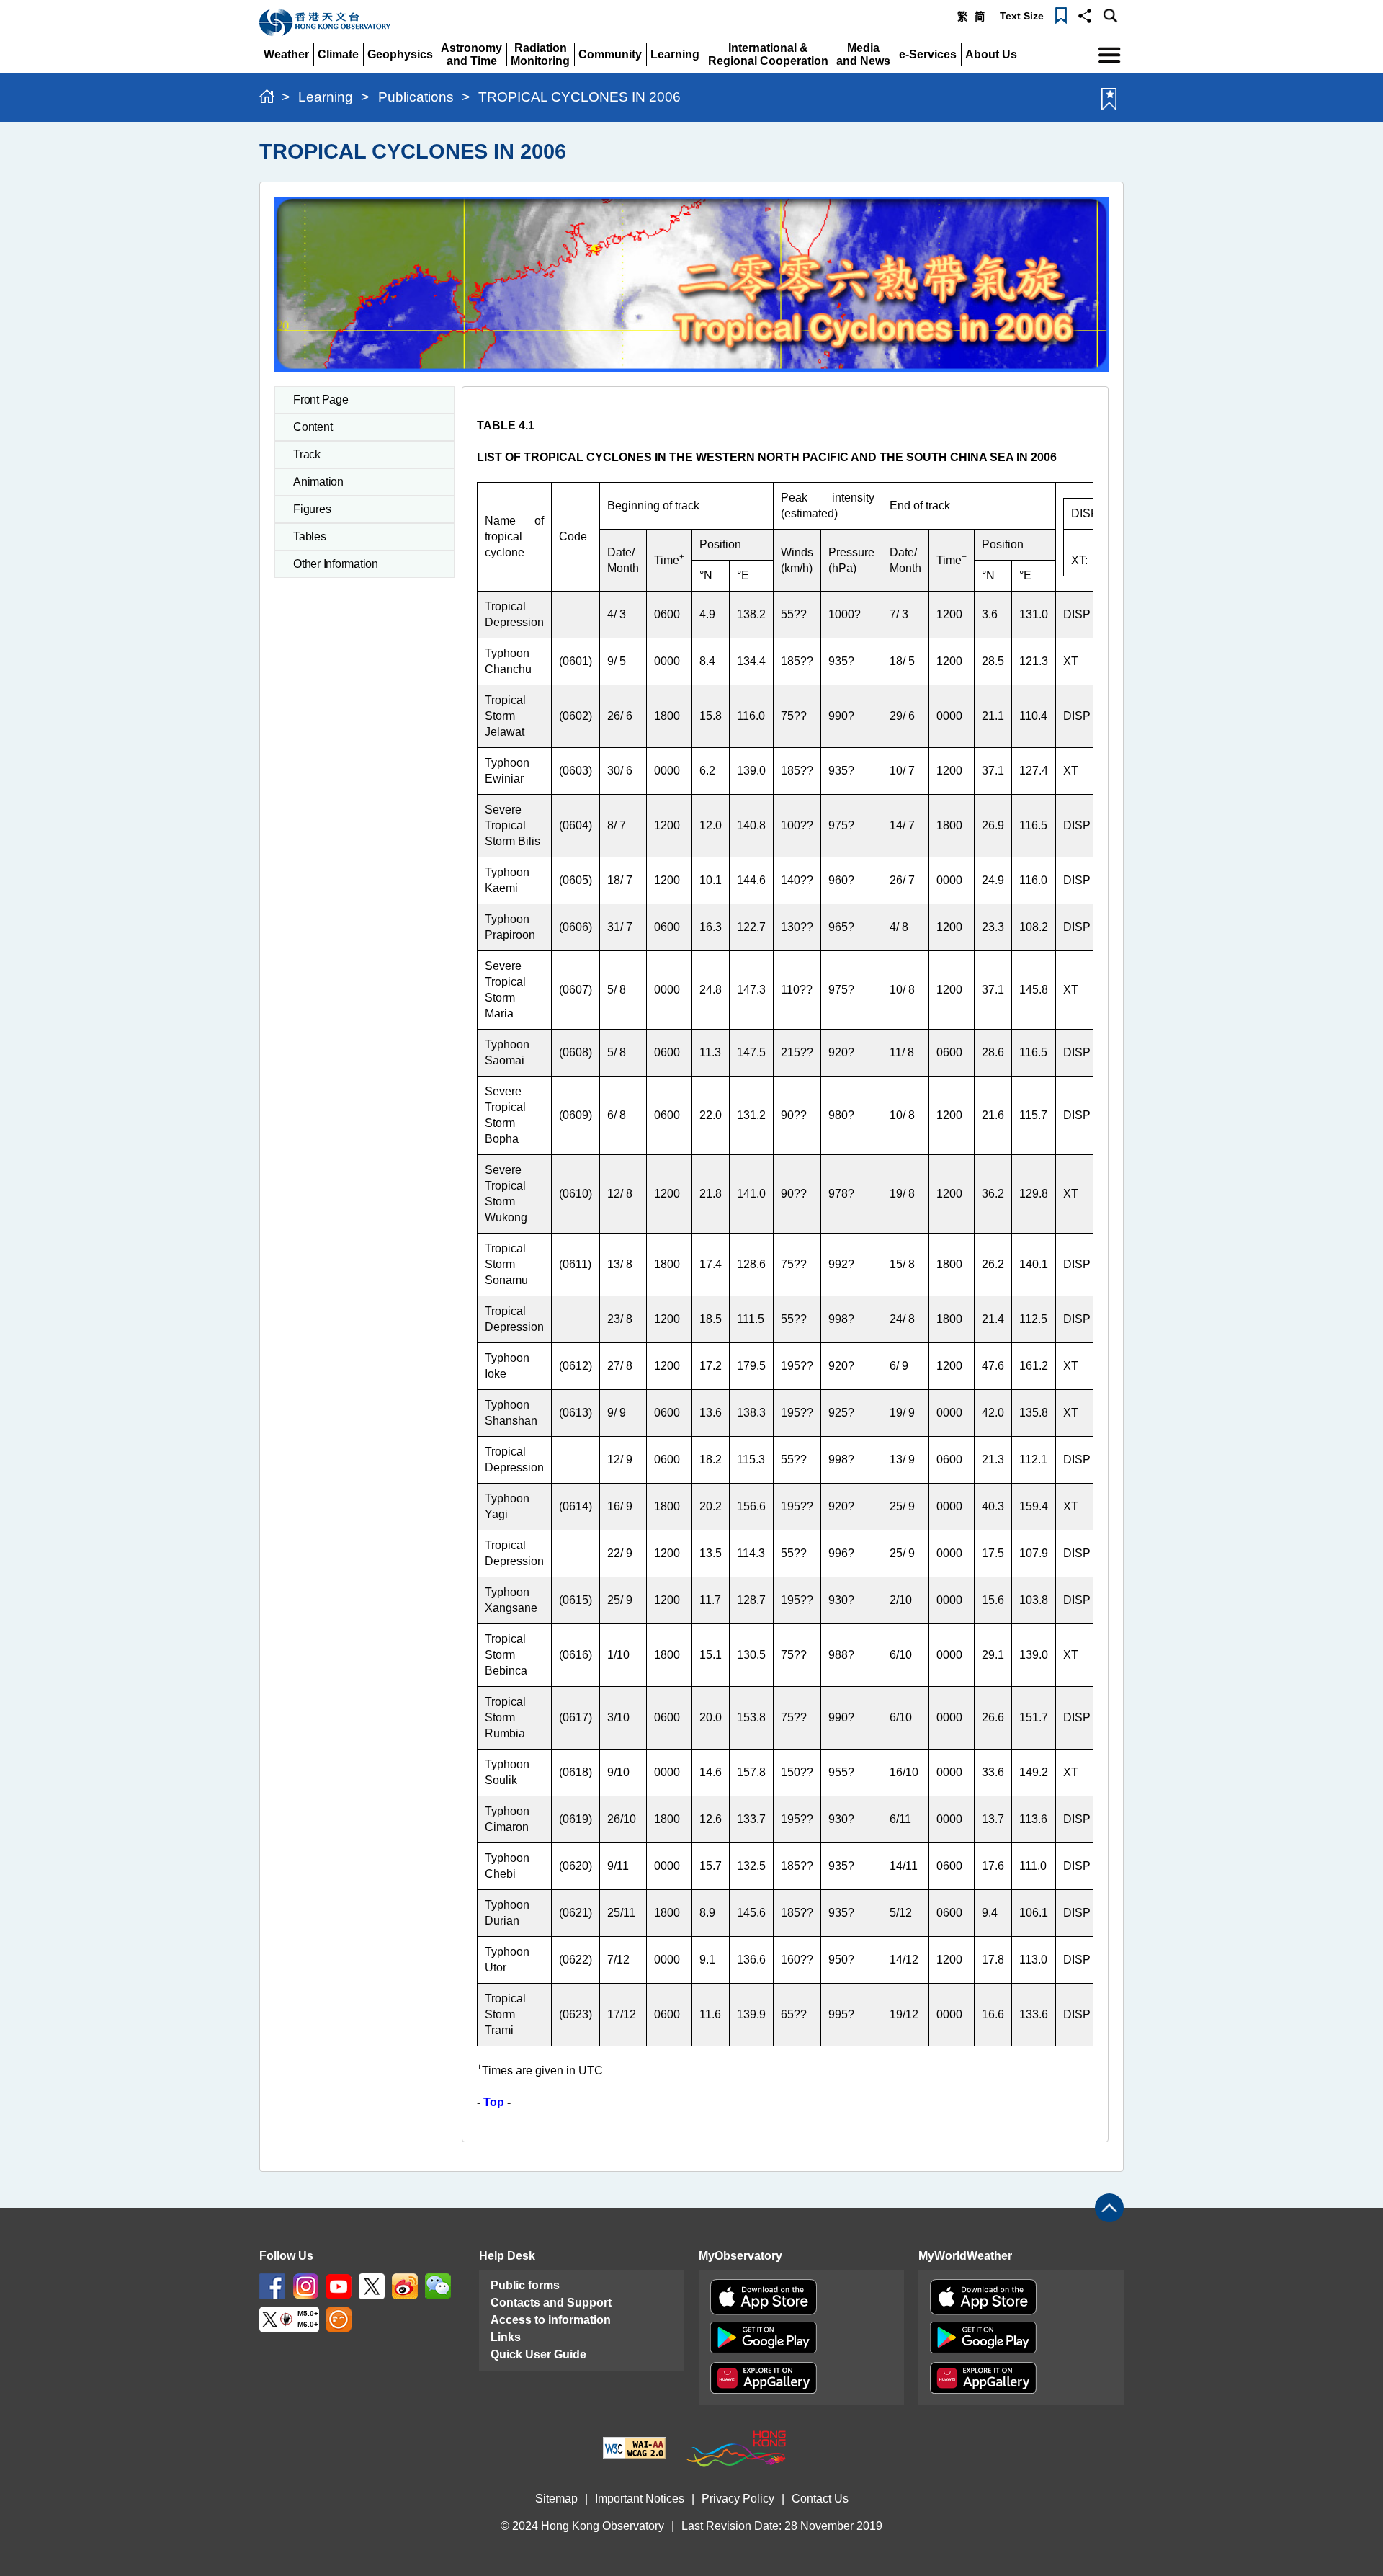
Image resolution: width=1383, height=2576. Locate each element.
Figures (312, 509)
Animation (318, 482)
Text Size (1022, 16)
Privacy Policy (738, 2499)
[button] (1085, 14)
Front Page (321, 400)
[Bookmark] (1061, 14)
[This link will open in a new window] (272, 2285)
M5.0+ (308, 2313)
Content (313, 427)
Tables (310, 536)
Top (494, 2102)
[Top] (1109, 2208)
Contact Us (820, 2499)
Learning (326, 97)
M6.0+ (308, 2324)
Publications (416, 97)
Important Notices (640, 2499)
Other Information (336, 564)
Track (307, 454)
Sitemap (556, 2499)
